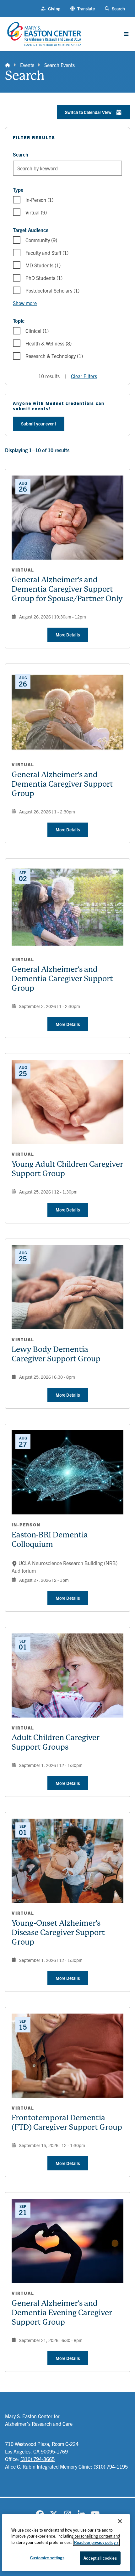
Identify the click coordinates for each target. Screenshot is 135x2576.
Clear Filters (84, 376)
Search (21, 154)
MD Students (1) (43, 265)
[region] (66, 2543)
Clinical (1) (37, 331)
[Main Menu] (126, 34)
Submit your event (39, 424)
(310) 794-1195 (111, 2466)
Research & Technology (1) (54, 356)
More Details (68, 635)
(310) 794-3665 (38, 2459)
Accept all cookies (100, 2558)
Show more (25, 303)
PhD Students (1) (44, 278)
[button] (83, 9)
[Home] (8, 65)
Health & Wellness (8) (49, 343)
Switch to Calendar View (88, 112)
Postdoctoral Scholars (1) (52, 290)
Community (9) (41, 240)
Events (27, 65)
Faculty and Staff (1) (47, 253)
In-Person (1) (39, 200)
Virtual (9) (36, 212)
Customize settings (47, 2558)
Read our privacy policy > (96, 2542)
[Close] (120, 2521)
